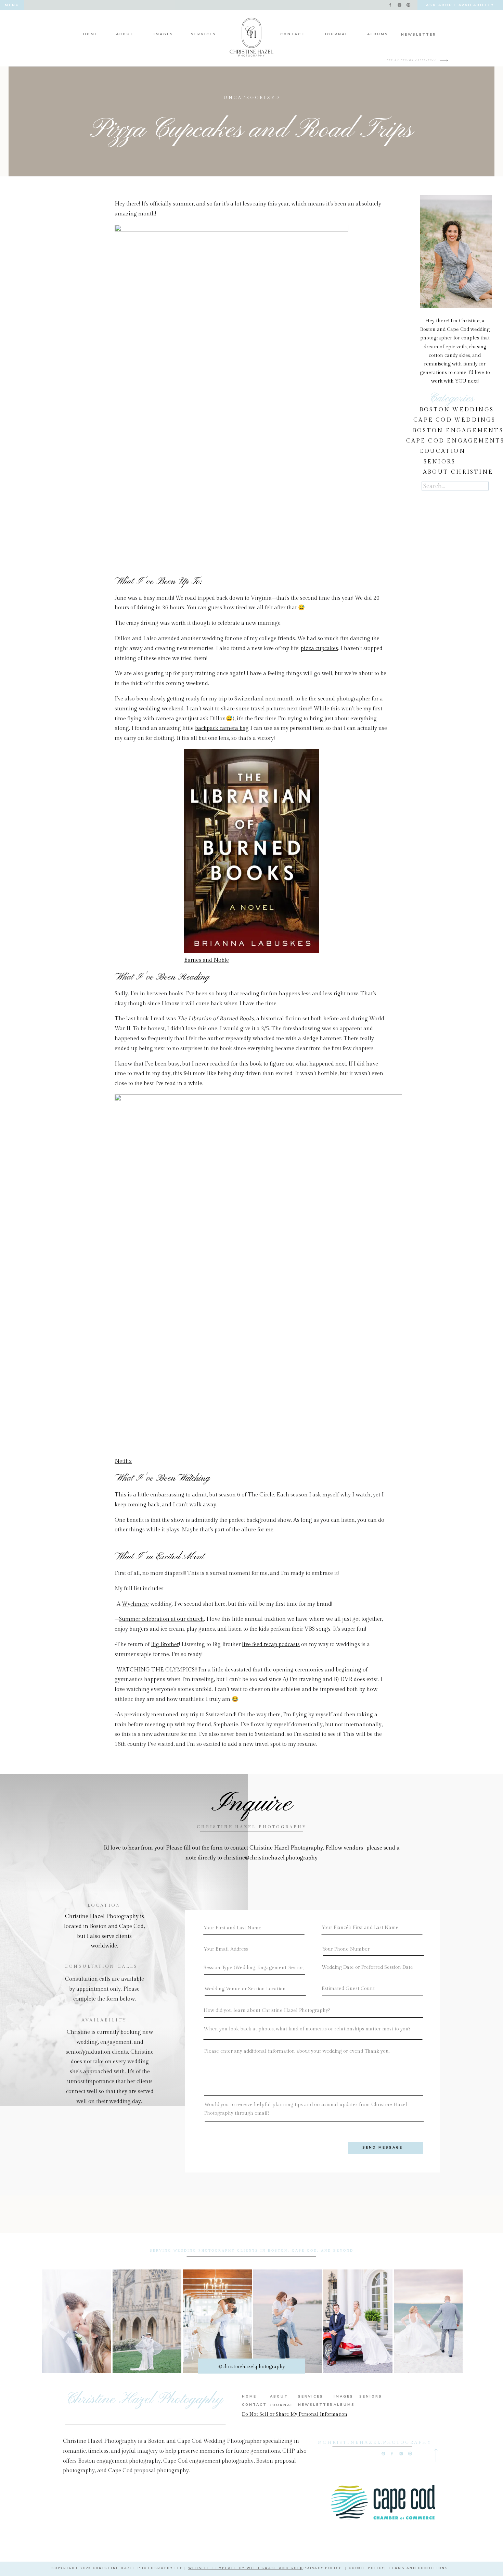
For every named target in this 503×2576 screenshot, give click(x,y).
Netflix (123, 1461)
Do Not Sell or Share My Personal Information (295, 2414)
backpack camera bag (222, 728)
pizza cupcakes (319, 649)
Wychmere (135, 1604)
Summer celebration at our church (162, 1619)
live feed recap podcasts (271, 1645)
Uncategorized (252, 98)
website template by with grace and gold (246, 2568)
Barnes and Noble (207, 960)
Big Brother (165, 1645)
